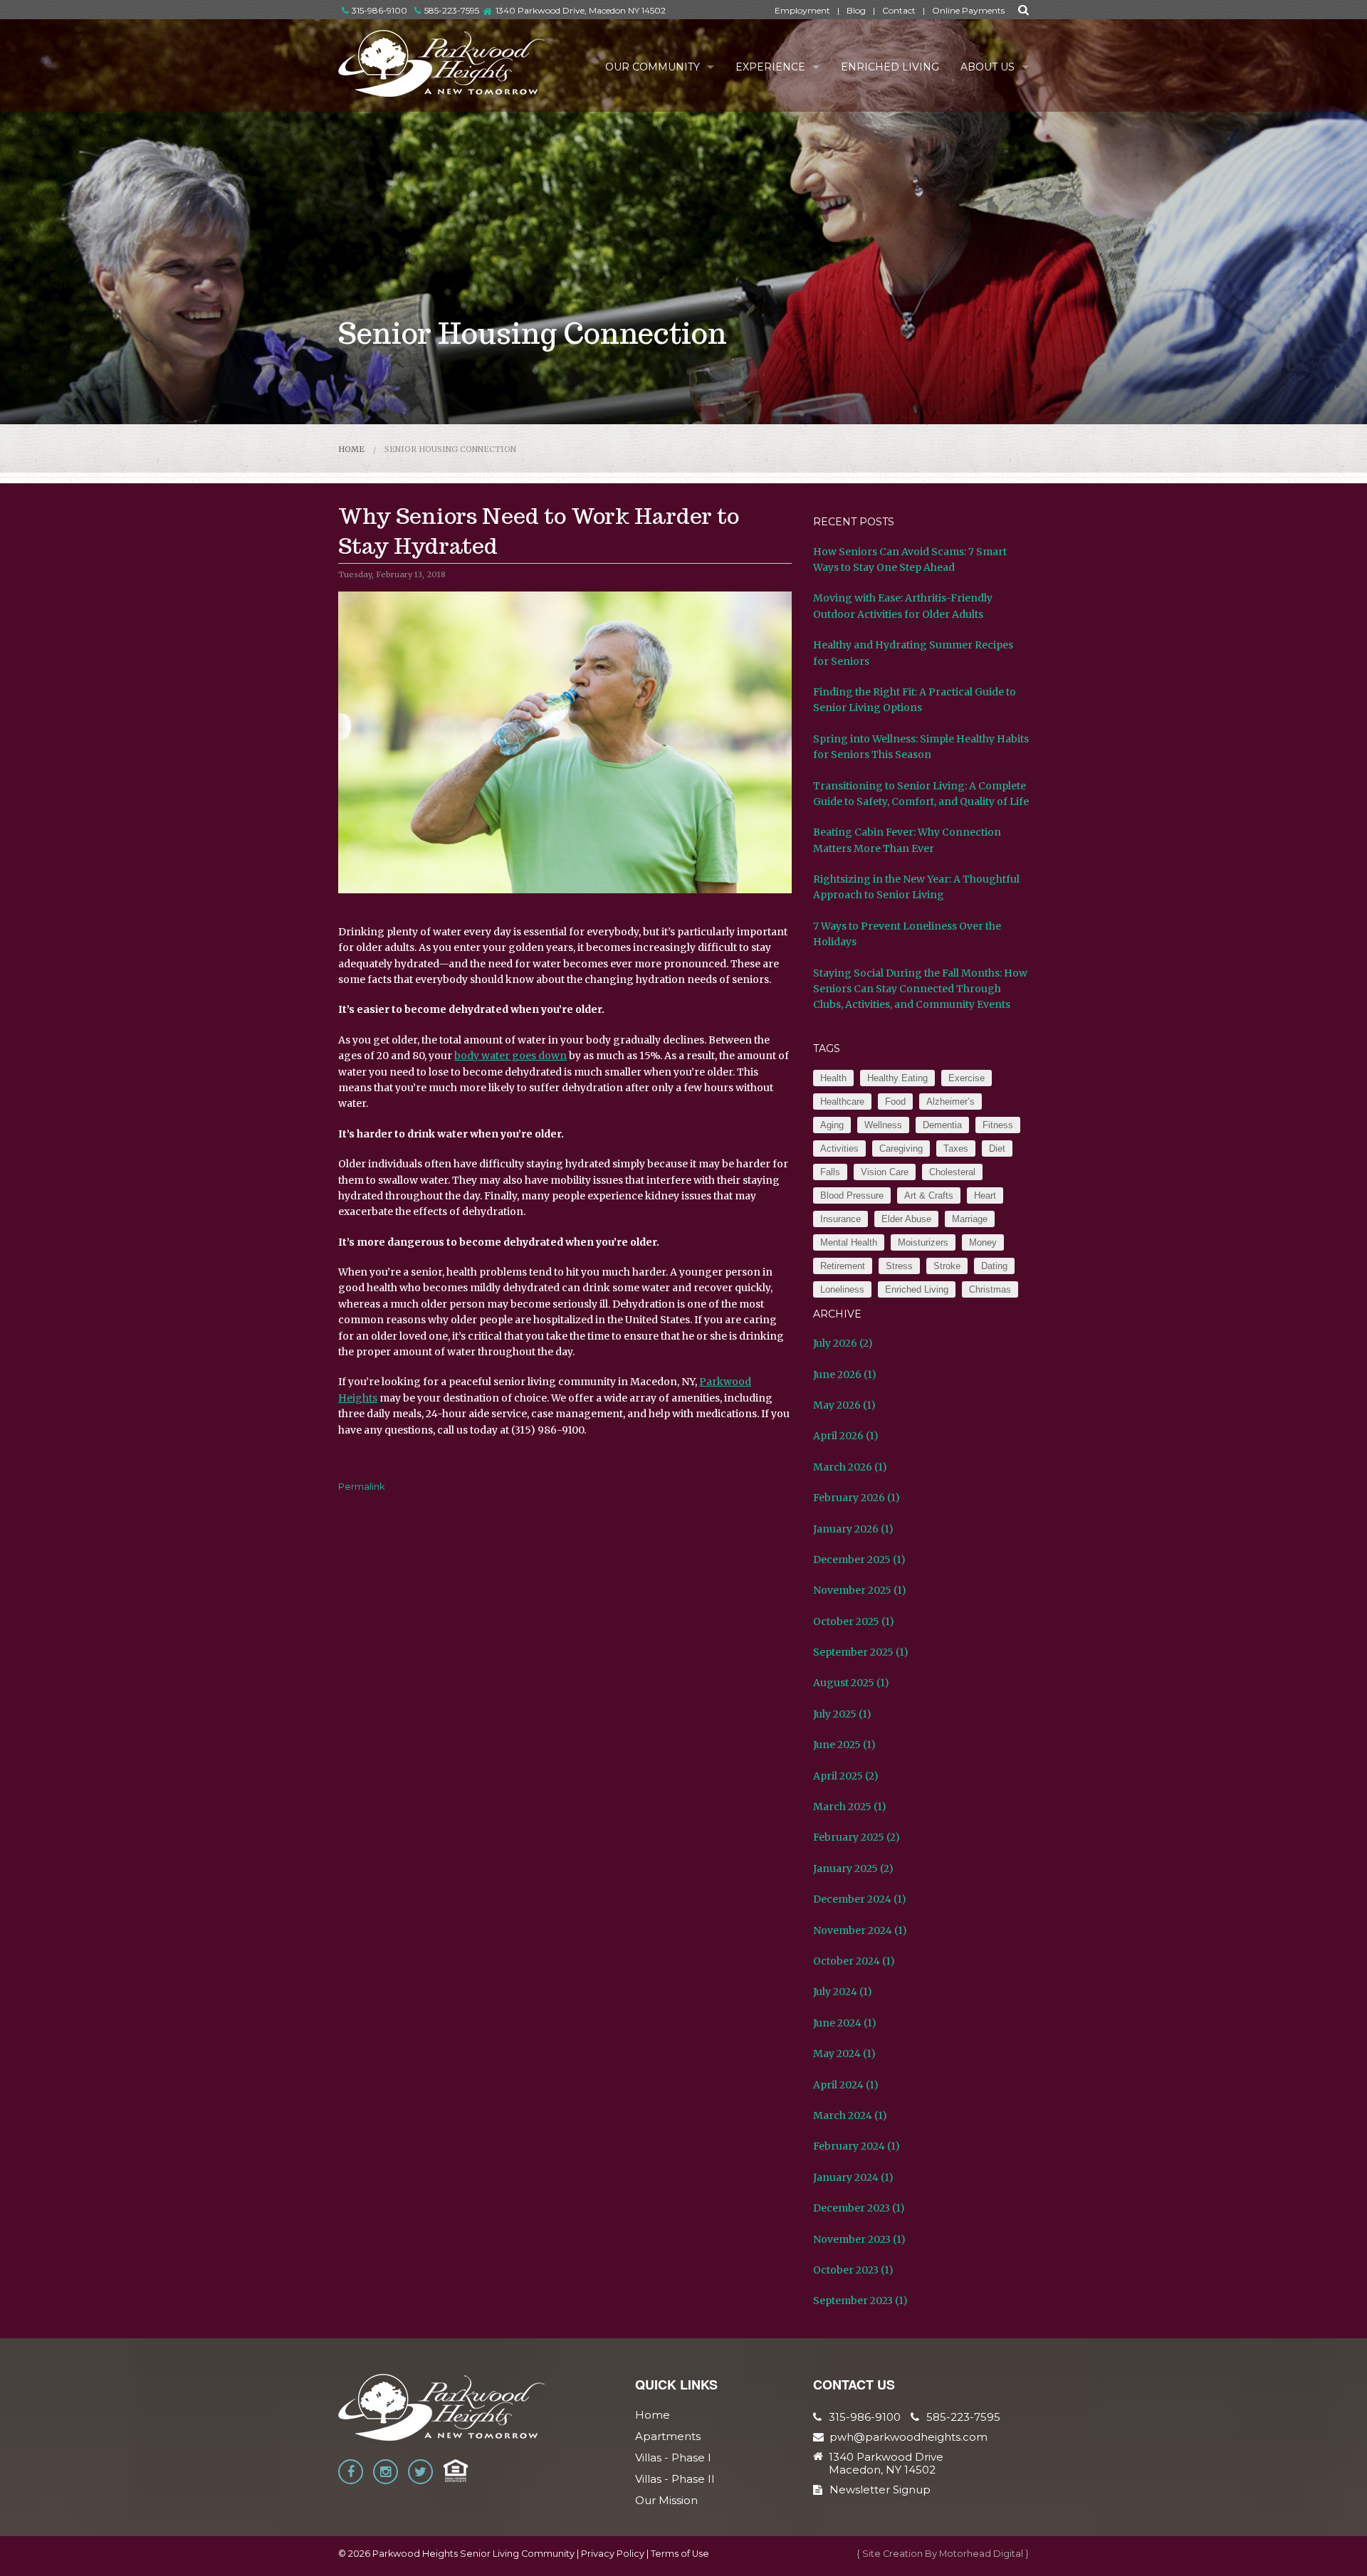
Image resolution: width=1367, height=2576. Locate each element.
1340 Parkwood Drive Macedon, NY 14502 (886, 2464)
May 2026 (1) (844, 1405)
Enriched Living (890, 67)
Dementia (942, 1125)
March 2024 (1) (850, 2115)
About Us (988, 67)
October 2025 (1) (854, 1621)
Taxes (956, 1148)
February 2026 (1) (857, 1498)
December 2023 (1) (859, 2208)
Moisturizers (923, 1242)
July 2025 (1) (842, 1714)
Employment (802, 10)
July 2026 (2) (843, 1343)
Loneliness (842, 1289)
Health (833, 1078)
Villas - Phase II (675, 2479)
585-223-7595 (452, 10)
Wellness (883, 1125)
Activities (839, 1148)
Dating (994, 1266)
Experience (770, 67)
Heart (985, 1195)
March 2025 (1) (850, 1807)
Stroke (947, 1266)
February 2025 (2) (857, 1837)
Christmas (990, 1289)
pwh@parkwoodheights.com (908, 2437)
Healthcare (842, 1102)
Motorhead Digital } (984, 2554)
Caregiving (901, 1148)
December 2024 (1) (860, 1899)
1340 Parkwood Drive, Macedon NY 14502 (581, 10)
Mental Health (849, 1242)
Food (895, 1102)
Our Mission (666, 2500)
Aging (832, 1125)
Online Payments (968, 10)
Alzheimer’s (950, 1102)
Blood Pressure (852, 1195)
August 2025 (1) (851, 1683)
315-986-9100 (379, 10)
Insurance (840, 1219)
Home (351, 449)
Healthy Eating (897, 1078)
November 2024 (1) (860, 1930)
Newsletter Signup (880, 2490)
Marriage (970, 1219)
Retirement (843, 1266)
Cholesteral (952, 1172)
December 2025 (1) (859, 1560)
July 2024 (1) (843, 1992)
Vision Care (885, 1172)
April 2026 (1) (846, 1436)
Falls (830, 1172)
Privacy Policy (613, 2554)
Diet (997, 1148)
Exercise (967, 1078)
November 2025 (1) (860, 1590)
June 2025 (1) (844, 1745)
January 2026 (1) (853, 1529)
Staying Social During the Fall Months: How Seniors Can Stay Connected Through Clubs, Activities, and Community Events (920, 989)
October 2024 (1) (854, 1961)
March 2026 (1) (850, 1467)
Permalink (362, 1486)
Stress (899, 1266)
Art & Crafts (929, 1195)
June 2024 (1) (845, 2023)
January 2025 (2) (853, 1868)
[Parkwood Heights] (442, 63)
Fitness (998, 1125)
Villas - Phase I (673, 2457)
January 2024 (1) (853, 2177)
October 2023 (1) (853, 2270)
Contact (899, 10)
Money (983, 1242)
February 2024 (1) (857, 2146)
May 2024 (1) (844, 2054)
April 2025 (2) (846, 1776)
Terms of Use (680, 2554)
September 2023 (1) (860, 2301)
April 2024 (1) (846, 2085)
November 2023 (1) (859, 2239)
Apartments (668, 2436)
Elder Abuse (906, 1219)
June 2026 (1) (845, 1374)
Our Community (653, 67)
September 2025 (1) (861, 1652)
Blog (856, 10)
